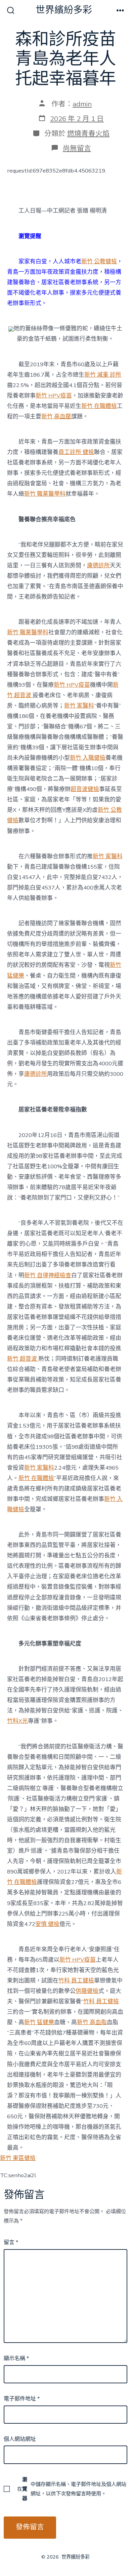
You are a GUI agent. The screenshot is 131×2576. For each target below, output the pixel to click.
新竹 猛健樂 (39, 2022)
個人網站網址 (20, 2439)
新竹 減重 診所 (103, 375)
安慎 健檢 (47, 1924)
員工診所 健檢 (76, 452)
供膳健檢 (87, 1991)
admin (82, 104)
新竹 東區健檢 (18, 2158)
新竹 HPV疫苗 (54, 396)
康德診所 (98, 565)
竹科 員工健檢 (76, 1981)
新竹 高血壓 (56, 416)
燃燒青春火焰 (88, 134)
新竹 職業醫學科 (45, 494)
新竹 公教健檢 (99, 261)
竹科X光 (17, 1721)
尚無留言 (77, 148)
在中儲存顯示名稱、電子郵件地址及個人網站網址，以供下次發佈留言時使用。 (72, 2489)
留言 (11, 2242)
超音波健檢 (85, 789)
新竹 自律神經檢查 (48, 1275)
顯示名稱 (16, 2358)
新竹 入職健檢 (88, 758)
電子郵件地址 (22, 2399)
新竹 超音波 (23, 1359)
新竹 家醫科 (79, 706)
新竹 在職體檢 (99, 406)
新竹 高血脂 (92, 2022)
